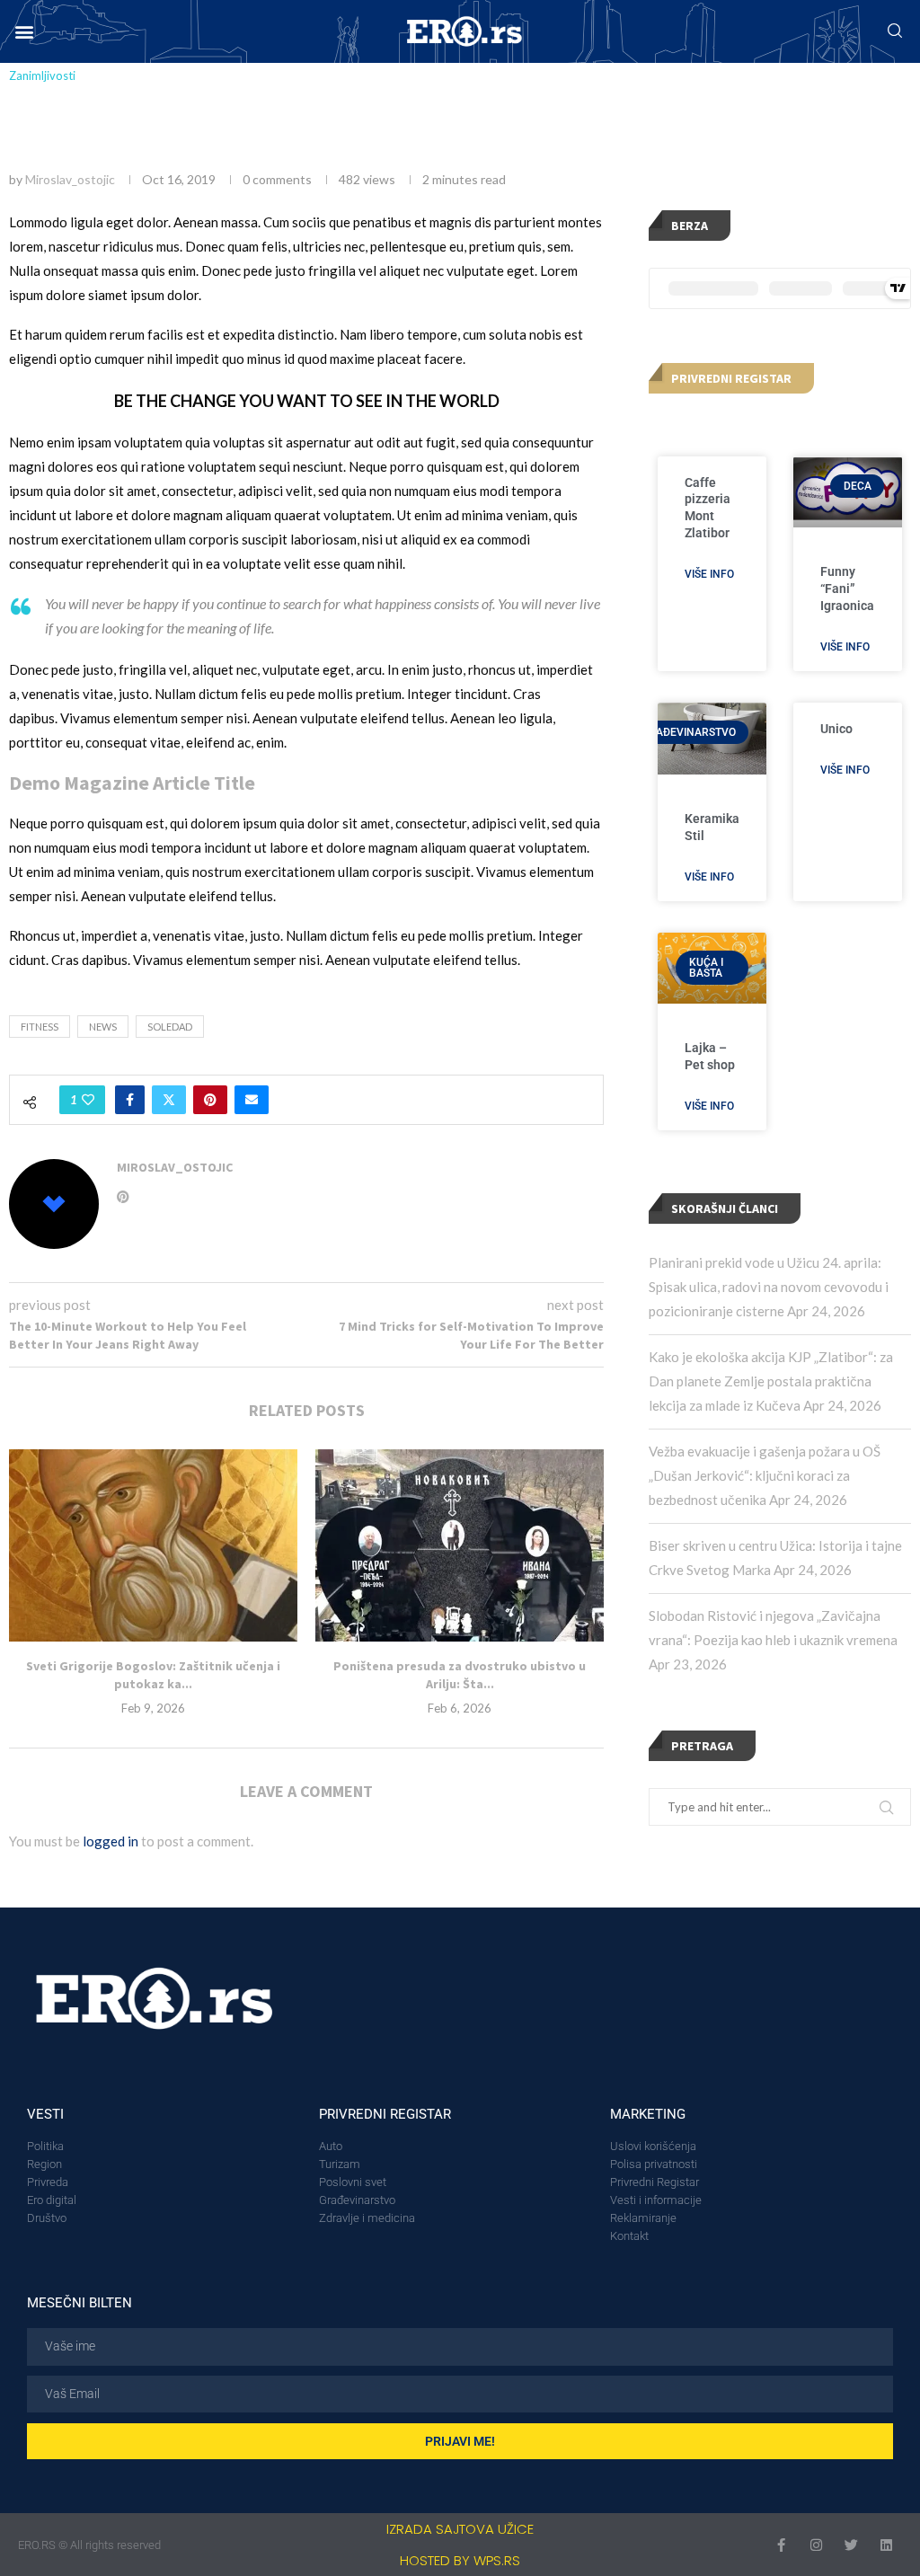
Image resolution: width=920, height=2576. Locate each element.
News (103, 1027)
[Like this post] (88, 1100)
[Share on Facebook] (130, 1100)
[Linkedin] (886, 2545)
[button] (24, 32)
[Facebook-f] (781, 2545)
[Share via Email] (252, 1100)
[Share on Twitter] (169, 1100)
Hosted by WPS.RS (460, 2560)
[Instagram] (816, 2545)
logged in (111, 1841)
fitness (40, 1027)
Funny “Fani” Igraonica (847, 589)
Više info (709, 574)
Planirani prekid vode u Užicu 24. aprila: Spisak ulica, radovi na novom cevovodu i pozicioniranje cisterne (769, 1287)
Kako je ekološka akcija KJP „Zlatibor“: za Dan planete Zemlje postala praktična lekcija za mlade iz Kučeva (771, 1381)
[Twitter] (851, 2545)
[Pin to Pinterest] (210, 1100)
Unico (836, 729)
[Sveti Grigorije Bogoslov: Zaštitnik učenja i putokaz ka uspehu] (153, 1545)
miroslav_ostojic (70, 179)
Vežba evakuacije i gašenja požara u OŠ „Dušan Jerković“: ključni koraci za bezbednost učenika (765, 1475)
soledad (170, 1027)
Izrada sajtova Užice (460, 2529)
